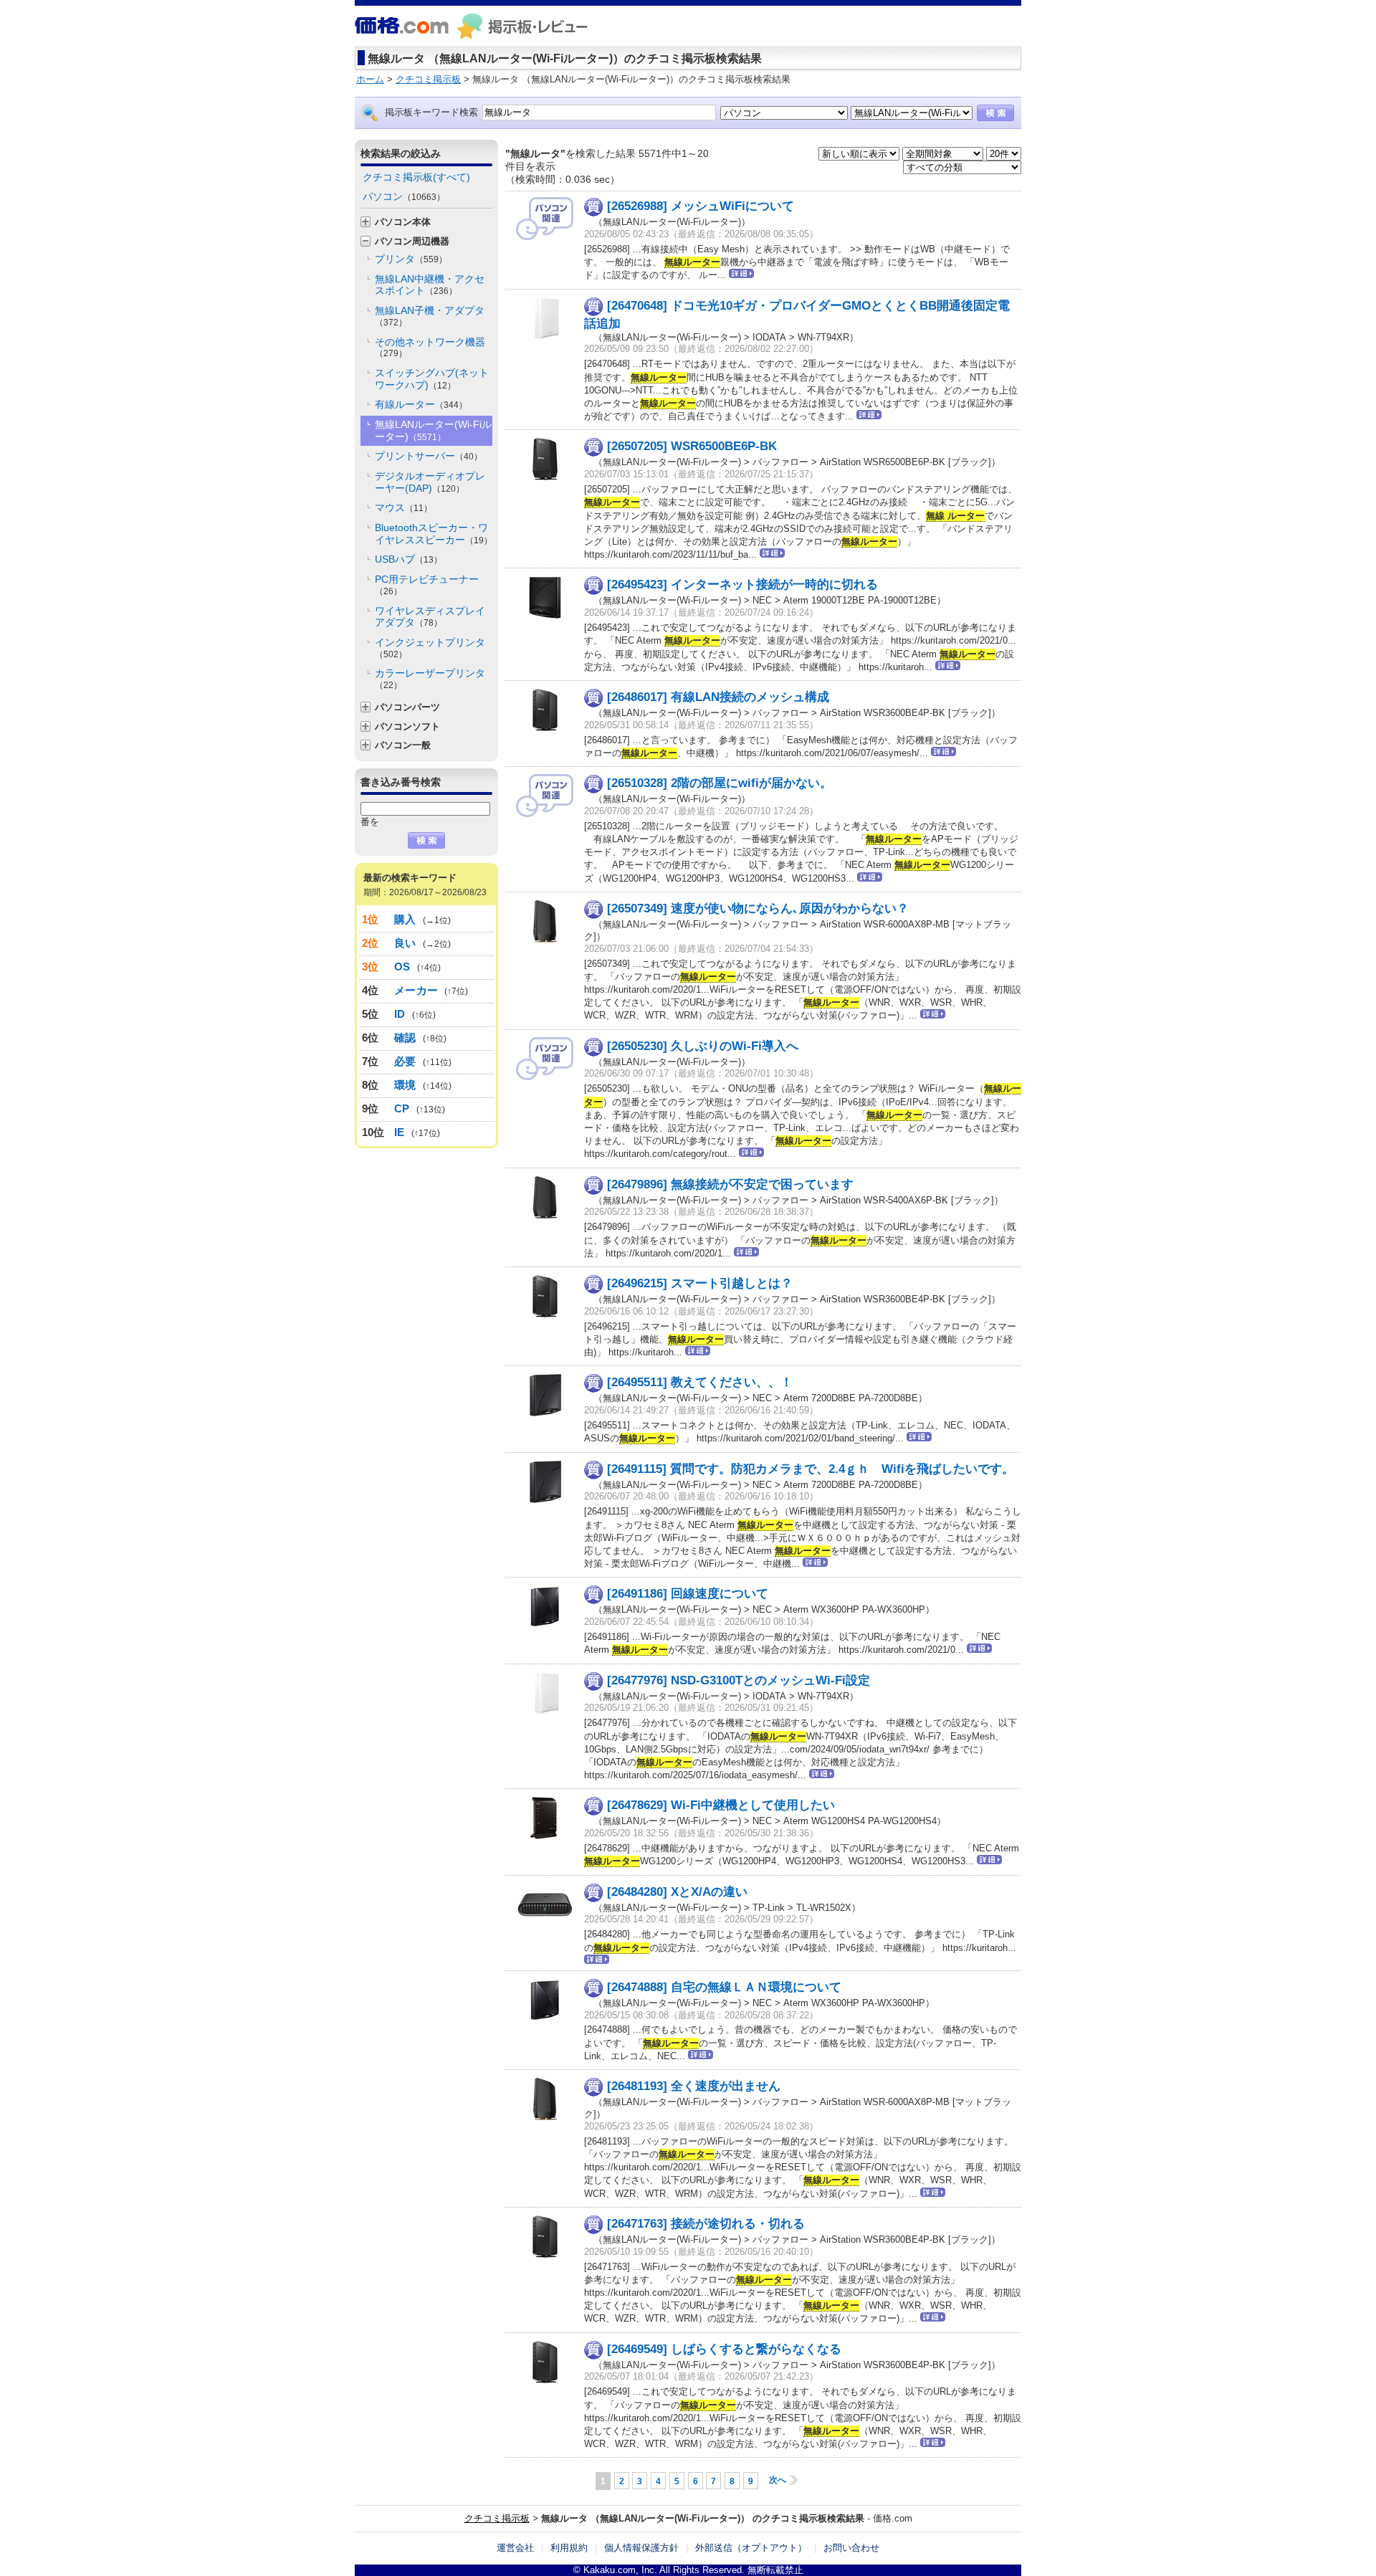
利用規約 (569, 2548)
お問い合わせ (851, 2548)
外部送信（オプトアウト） (751, 2548)
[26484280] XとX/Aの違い (677, 1891)
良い (405, 943)
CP (402, 1108)
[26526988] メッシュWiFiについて (701, 206)
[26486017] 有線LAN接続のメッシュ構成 (718, 697)
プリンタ (411, 259)
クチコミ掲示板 (497, 2518)
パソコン (404, 196)
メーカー (416, 990)
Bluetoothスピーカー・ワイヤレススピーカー (434, 534)
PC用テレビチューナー (427, 585)
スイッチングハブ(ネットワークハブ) (432, 379)
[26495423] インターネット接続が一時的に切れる (742, 585)
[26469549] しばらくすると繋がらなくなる (724, 2349)
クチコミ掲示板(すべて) (416, 177)
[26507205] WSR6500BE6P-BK (692, 446)
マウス (403, 507)
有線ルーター (421, 404)
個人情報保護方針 (641, 2548)
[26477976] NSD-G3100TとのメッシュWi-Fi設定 (739, 1680)
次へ (778, 2480)
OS (402, 967)
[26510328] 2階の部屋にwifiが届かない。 (720, 783)
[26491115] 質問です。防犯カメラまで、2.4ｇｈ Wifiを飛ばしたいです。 (811, 1469)
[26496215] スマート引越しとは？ (700, 1283)
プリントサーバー (429, 456)
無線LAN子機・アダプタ (430, 316)
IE (400, 1132)
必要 (405, 1061)
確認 (405, 1037)
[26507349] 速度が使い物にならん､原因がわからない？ (758, 908)
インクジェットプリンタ (430, 648)
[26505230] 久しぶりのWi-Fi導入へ (703, 1046)
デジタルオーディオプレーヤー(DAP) (430, 482)
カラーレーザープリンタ (430, 679)
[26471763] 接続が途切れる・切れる (706, 2224)
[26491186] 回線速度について (688, 1594)
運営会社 (515, 2548)
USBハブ (408, 559)
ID (400, 1014)
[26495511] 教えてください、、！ (700, 1382)
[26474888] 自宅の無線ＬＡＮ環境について (724, 1987)
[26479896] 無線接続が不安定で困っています (730, 1184)
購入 (405, 919)
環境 (405, 1085)
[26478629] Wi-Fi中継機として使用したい (721, 1805)
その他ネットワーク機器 (430, 348)
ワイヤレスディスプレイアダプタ (430, 617)
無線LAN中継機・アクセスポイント (430, 285)
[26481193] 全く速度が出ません (694, 2086)
